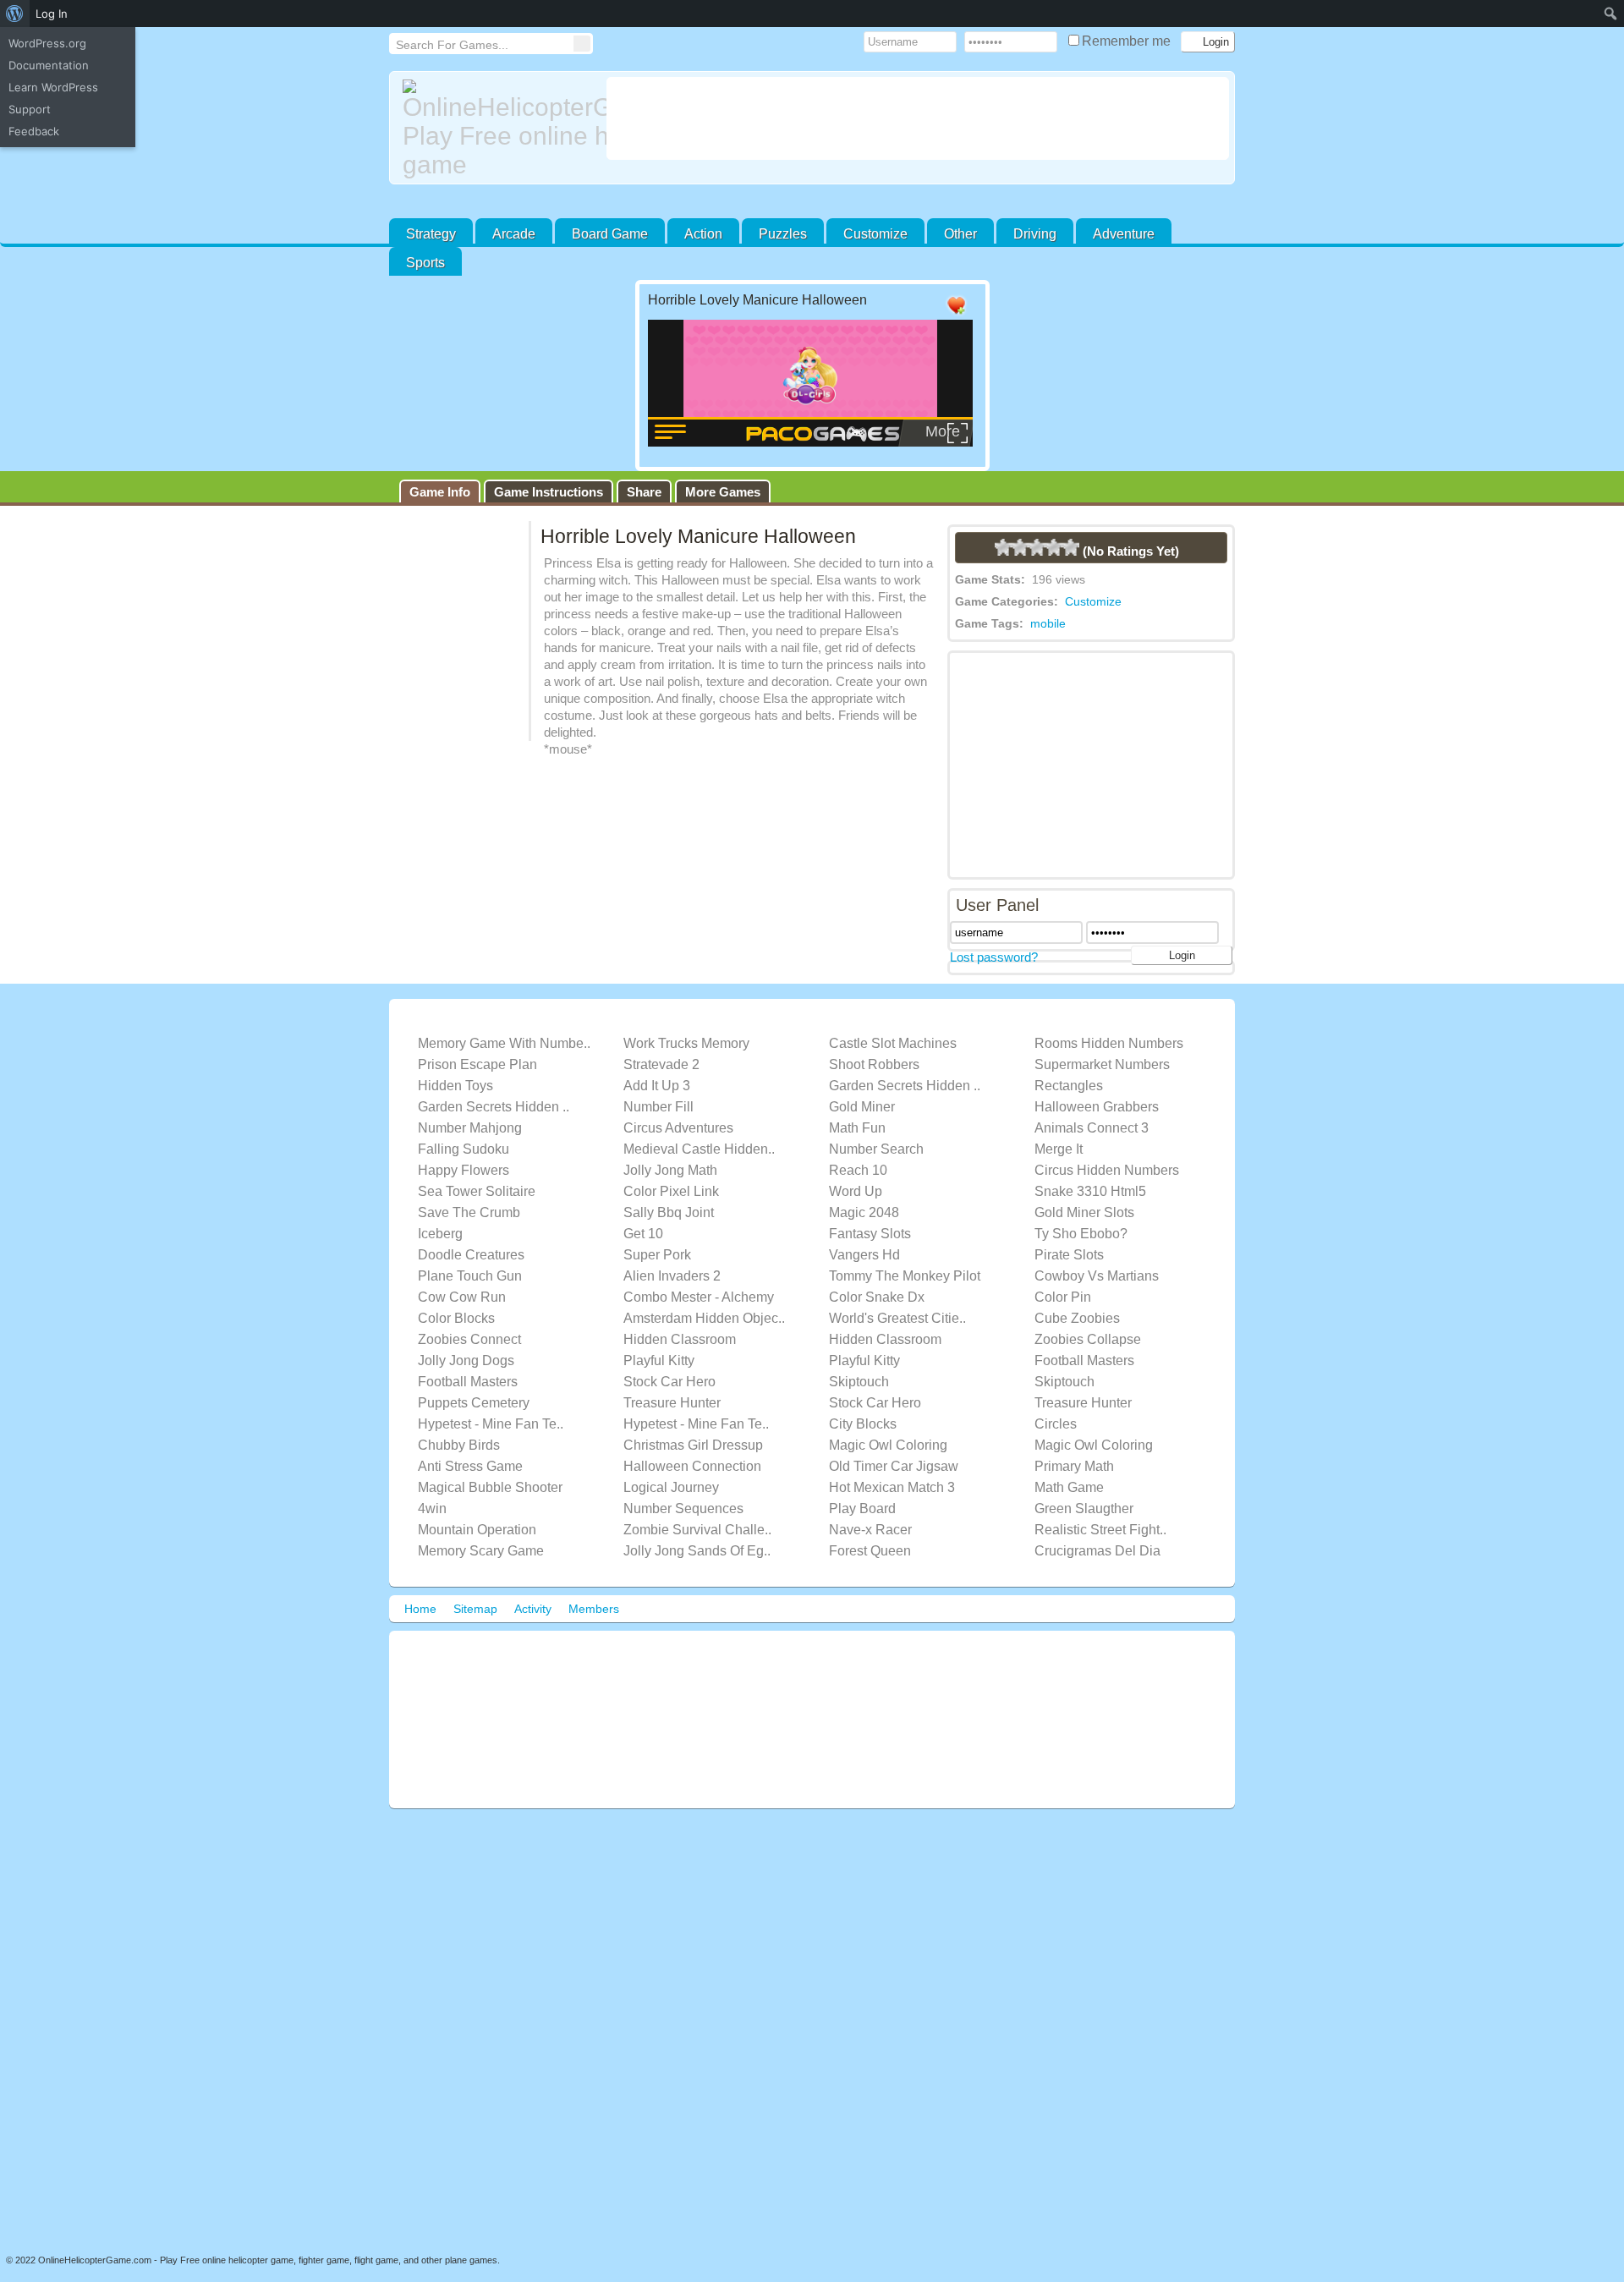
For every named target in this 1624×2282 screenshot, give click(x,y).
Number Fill (658, 1107)
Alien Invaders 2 (672, 1276)
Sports (425, 263)
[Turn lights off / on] (923, 306)
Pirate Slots (1069, 1255)
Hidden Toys (455, 1086)
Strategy (431, 234)
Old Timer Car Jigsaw (894, 1466)
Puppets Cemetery (474, 1403)
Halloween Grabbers (1097, 1107)
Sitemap (475, 1609)
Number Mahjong (470, 1128)
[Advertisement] (918, 118)
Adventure (1124, 234)
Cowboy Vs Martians (1097, 1276)
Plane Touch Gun (470, 1276)
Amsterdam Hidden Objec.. (704, 1318)
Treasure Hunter (672, 1403)
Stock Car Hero (669, 1382)
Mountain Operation (477, 1530)
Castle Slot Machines (893, 1043)
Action (703, 234)
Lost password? (994, 957)
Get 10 (643, 1234)
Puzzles (783, 234)
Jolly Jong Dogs (466, 1360)
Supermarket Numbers (1102, 1064)
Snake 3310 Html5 (1090, 1191)
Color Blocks (456, 1318)
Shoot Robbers (874, 1064)
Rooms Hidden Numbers (1109, 1043)
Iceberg (440, 1234)
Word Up (856, 1191)
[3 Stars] (1037, 547)
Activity (533, 1609)
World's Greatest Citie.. (897, 1318)
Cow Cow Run (462, 1297)
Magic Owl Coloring (888, 1445)
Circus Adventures (678, 1128)
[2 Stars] (1020, 547)
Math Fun (857, 1128)
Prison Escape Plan (477, 1064)
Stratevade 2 (661, 1064)
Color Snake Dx (877, 1297)
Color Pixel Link (671, 1191)
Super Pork (657, 1255)
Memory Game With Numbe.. (504, 1043)
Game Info (440, 492)
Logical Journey (671, 1487)
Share (644, 492)
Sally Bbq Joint (669, 1212)
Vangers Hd (864, 1255)
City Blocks (863, 1424)
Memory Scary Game (481, 1551)
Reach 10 (858, 1170)
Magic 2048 (864, 1212)
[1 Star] (1003, 547)
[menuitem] (15, 14)
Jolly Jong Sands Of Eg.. (697, 1551)
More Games (723, 492)
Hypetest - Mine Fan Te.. (491, 1424)
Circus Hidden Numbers (1107, 1170)
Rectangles (1069, 1086)
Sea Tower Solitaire (477, 1191)
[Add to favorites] (956, 315)
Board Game (610, 234)
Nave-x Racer (870, 1530)
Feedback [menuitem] (34, 131)
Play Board (862, 1509)
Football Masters (1084, 1360)
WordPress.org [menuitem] (47, 43)
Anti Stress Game (470, 1466)
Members (594, 1609)
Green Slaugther (1084, 1509)
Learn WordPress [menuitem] (53, 87)
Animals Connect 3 (1092, 1128)
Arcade (514, 234)
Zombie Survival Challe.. (697, 1530)
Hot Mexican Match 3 (892, 1487)
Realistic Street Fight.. (1100, 1530)
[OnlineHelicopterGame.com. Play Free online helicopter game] (498, 129)
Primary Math (1074, 1466)
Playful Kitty (659, 1360)
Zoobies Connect (469, 1339)
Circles (1056, 1424)
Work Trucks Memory (686, 1043)
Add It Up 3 (657, 1086)
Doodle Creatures (471, 1255)
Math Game (1069, 1487)
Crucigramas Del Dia (1097, 1551)
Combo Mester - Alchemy (699, 1297)
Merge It (1059, 1149)
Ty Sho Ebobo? (1081, 1234)
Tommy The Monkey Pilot (905, 1276)
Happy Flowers (464, 1170)
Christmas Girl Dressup (693, 1445)
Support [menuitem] (30, 109)
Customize (875, 234)
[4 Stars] (1054, 547)
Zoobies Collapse (1088, 1339)
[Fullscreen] (889, 306)
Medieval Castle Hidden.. (699, 1149)
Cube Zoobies (1077, 1318)
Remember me (1128, 41)
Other (960, 234)
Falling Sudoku (464, 1149)
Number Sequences (683, 1509)
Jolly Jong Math (670, 1170)
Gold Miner (862, 1107)
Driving (1035, 234)
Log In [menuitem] (52, 14)
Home (420, 1609)
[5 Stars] (1071, 547)
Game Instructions (549, 492)
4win (432, 1509)
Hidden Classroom (680, 1339)
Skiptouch (859, 1382)
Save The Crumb (469, 1212)
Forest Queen (870, 1551)
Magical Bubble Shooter (490, 1487)
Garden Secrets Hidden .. (905, 1086)
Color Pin (1063, 1297)
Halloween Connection (692, 1466)
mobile (1048, 623)
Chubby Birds (459, 1445)
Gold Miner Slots (1084, 1212)
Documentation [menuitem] (49, 65)
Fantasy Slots (870, 1234)
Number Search (876, 1149)
